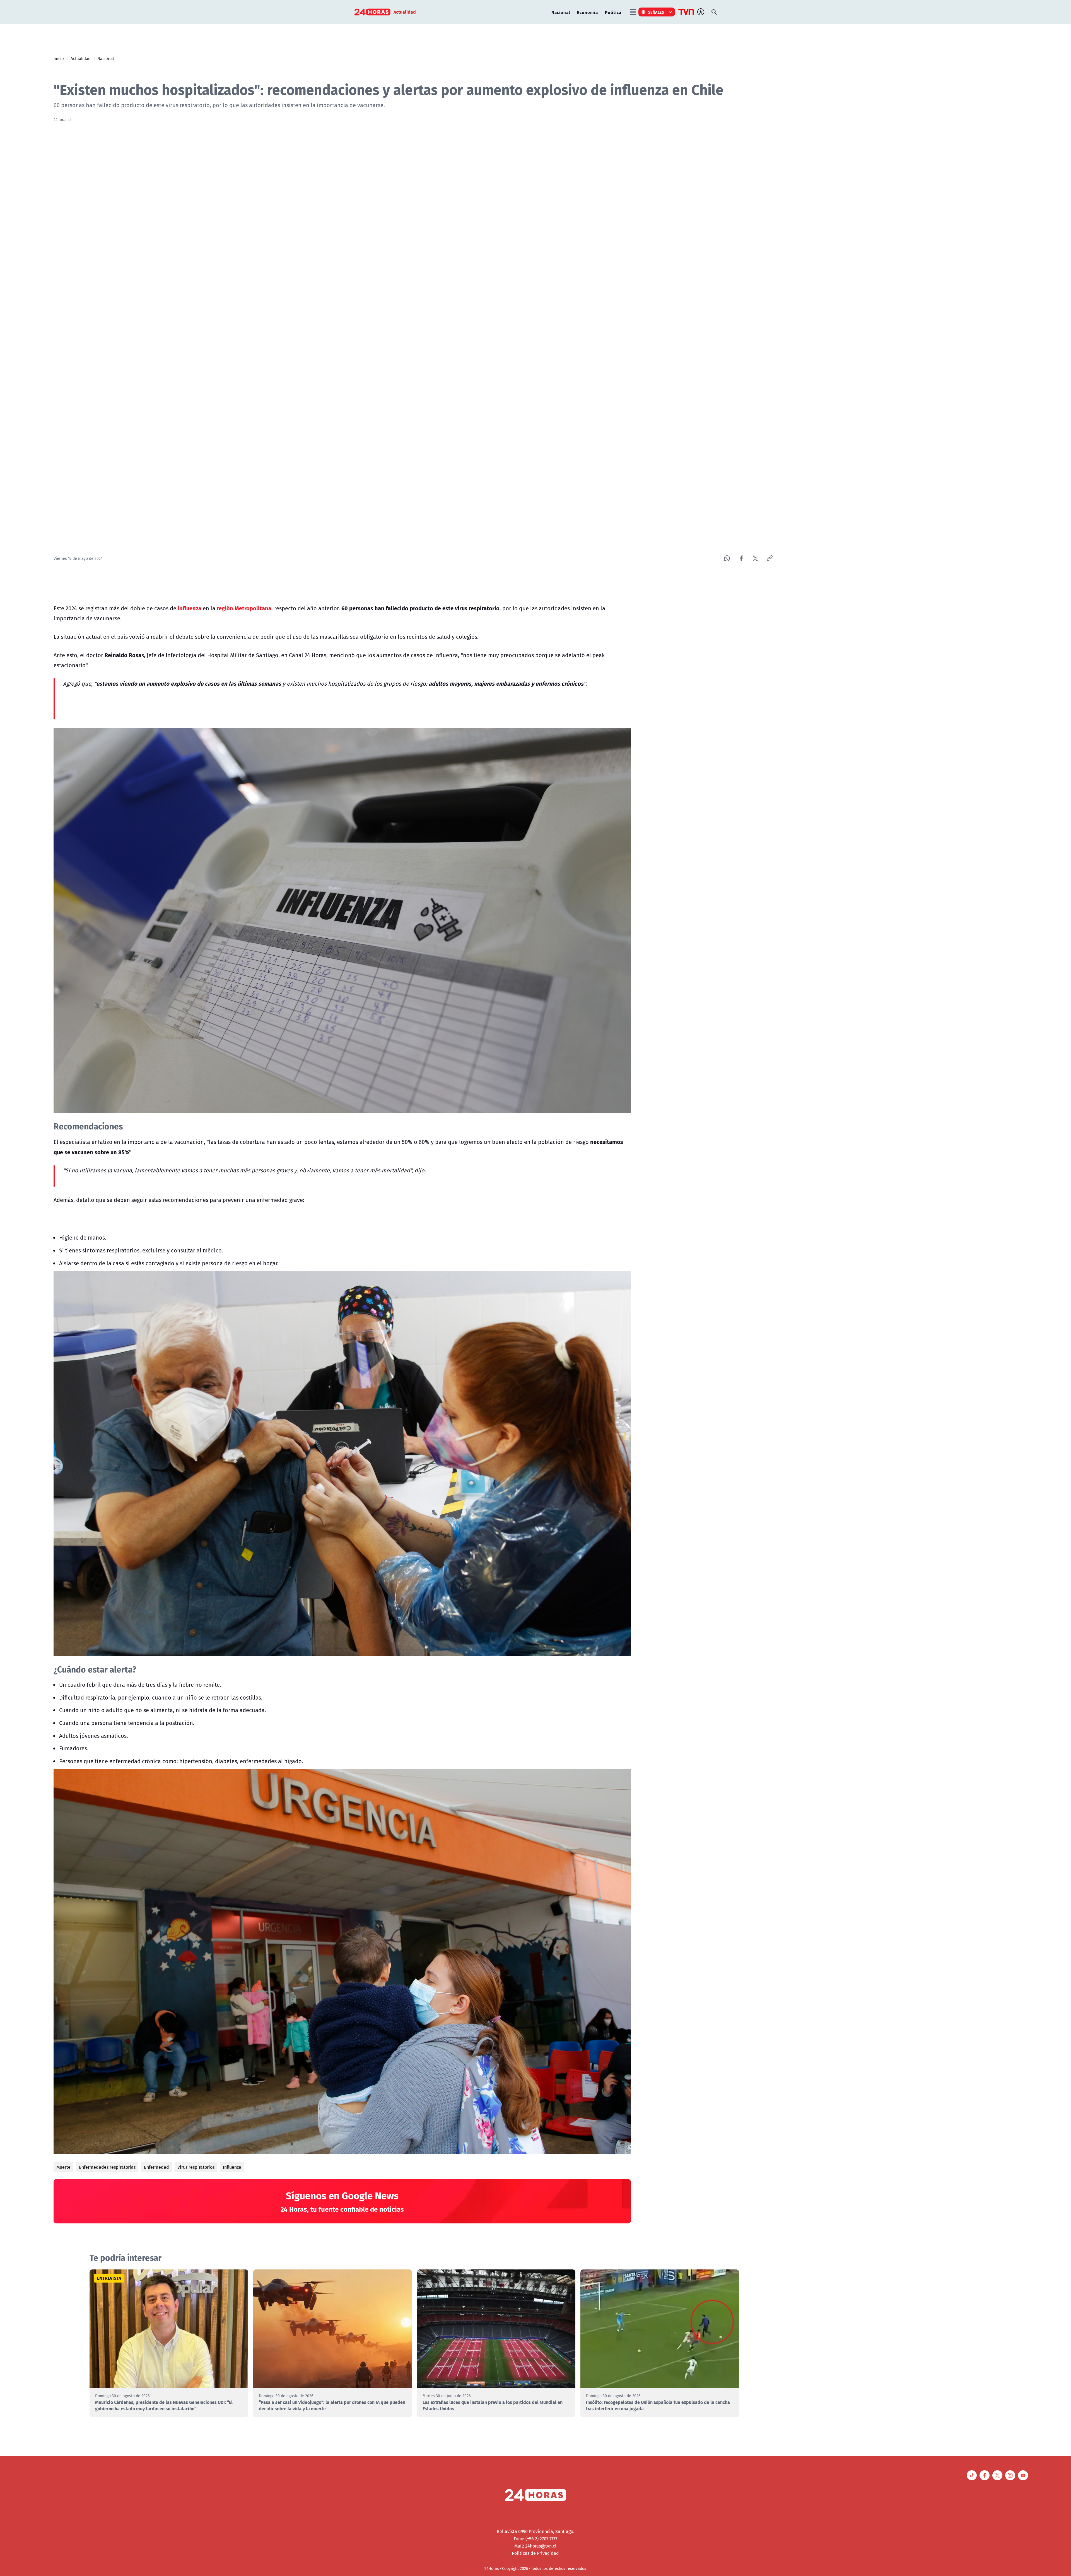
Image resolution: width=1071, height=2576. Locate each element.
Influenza (232, 2167)
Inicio (59, 58)
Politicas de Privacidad (535, 2553)
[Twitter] (755, 558)
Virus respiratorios (196, 2167)
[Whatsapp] (727, 558)
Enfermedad (156, 2167)
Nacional (561, 12)
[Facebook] (741, 558)
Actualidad (81, 58)
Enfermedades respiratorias (107, 2167)
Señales (656, 12)
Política (613, 12)
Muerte (63, 2167)
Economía (588, 12)
